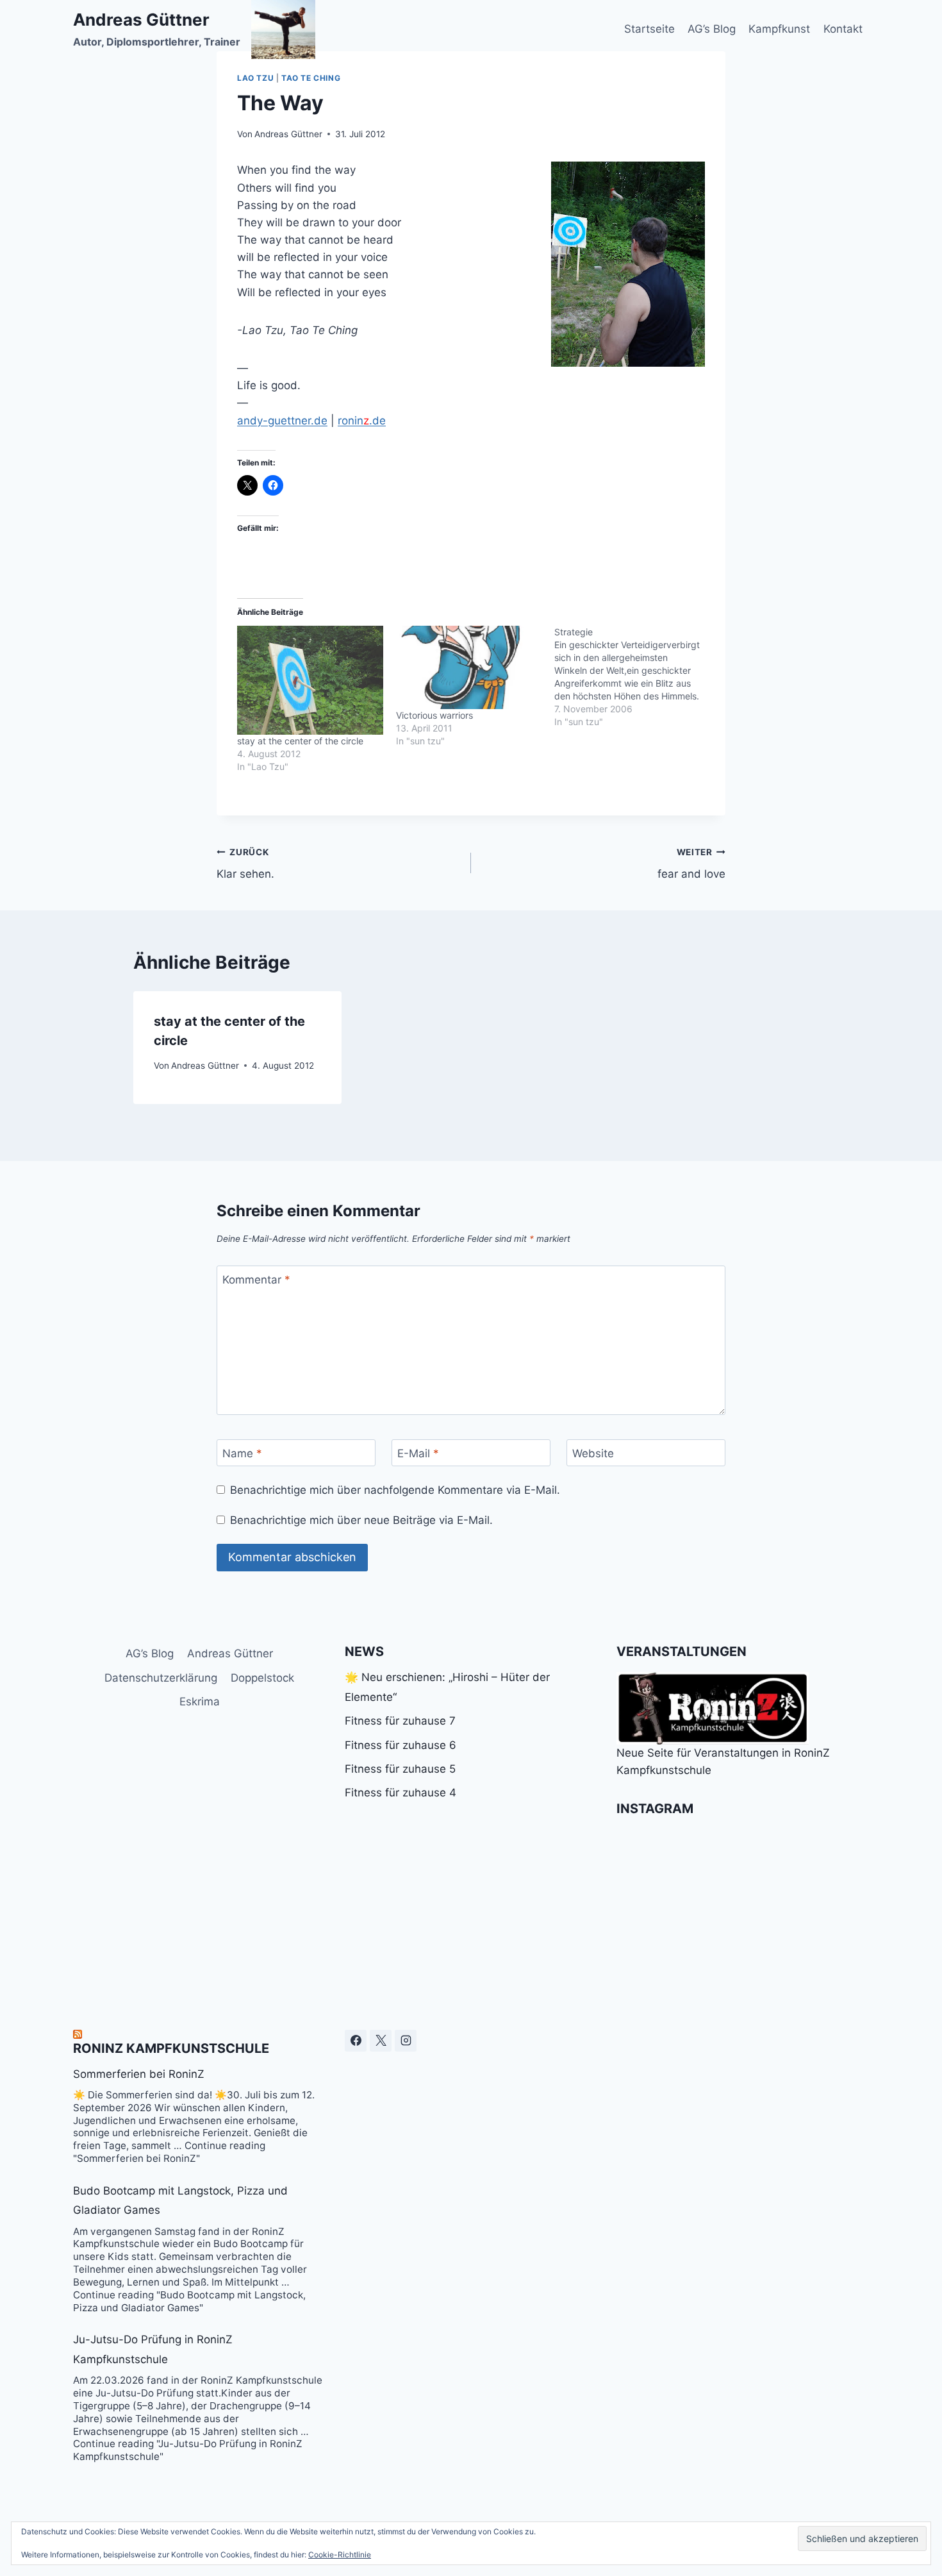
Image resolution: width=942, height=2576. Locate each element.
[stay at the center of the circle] (310, 681)
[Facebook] (356, 2041)
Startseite (649, 29)
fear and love (691, 864)
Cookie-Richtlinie (340, 2555)
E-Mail (418, 1453)
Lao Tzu (255, 78)
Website (593, 1453)
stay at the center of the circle (300, 741)
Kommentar (256, 1280)
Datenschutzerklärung (161, 1678)
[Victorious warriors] (469, 667)
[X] (381, 2041)
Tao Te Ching (311, 78)
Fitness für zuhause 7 (400, 1721)
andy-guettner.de (282, 421)
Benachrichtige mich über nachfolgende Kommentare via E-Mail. (395, 1490)
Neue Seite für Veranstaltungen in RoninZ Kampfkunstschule (723, 1761)
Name (242, 1453)
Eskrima (200, 1702)
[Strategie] (634, 677)
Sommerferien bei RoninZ (139, 2074)
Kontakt (843, 29)
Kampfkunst (779, 29)
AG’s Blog (712, 29)
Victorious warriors (434, 715)
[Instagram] (406, 2041)
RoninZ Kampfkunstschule (171, 2048)
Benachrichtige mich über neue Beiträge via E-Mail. (361, 1520)
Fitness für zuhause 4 (401, 1793)
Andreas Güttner (288, 134)
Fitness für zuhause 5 (400, 1769)
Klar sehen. (245, 864)
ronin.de (362, 421)
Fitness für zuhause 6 (401, 1745)
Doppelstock (262, 1678)
